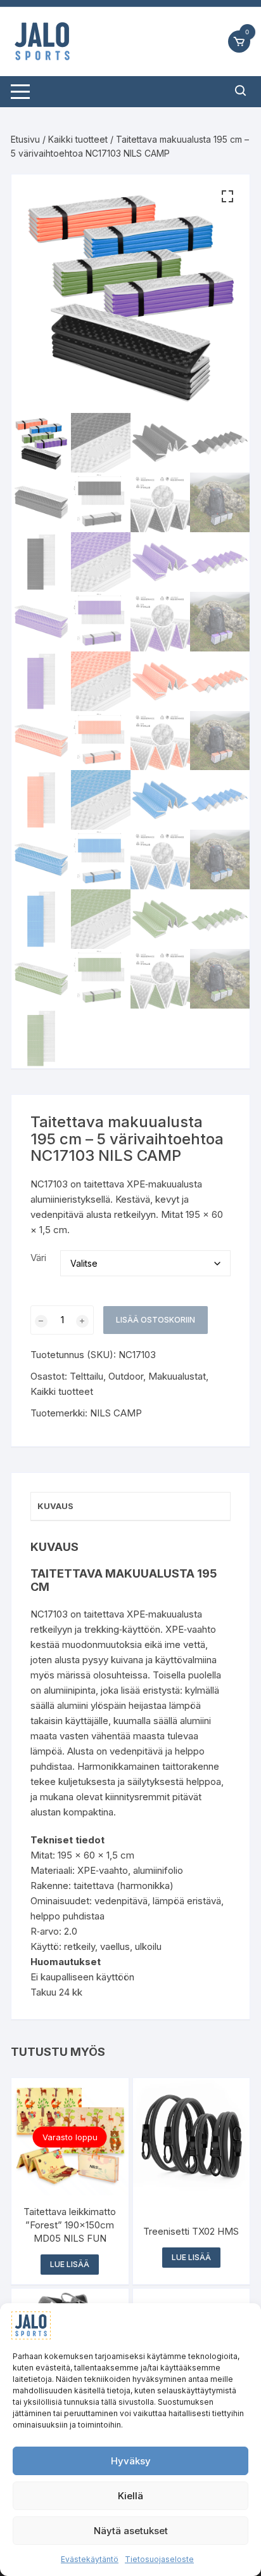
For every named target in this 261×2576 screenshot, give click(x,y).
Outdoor (126, 1376)
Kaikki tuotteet (78, 139)
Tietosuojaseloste (159, 2559)
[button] (227, 197)
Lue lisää (70, 2264)
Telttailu (86, 1376)
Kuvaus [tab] (55, 1506)
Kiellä (130, 2496)
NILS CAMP (116, 1413)
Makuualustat (177, 1376)
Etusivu (25, 139)
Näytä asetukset (131, 2531)
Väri (38, 1258)
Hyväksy (131, 2461)
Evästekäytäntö (90, 2559)
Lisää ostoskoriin (156, 1320)
